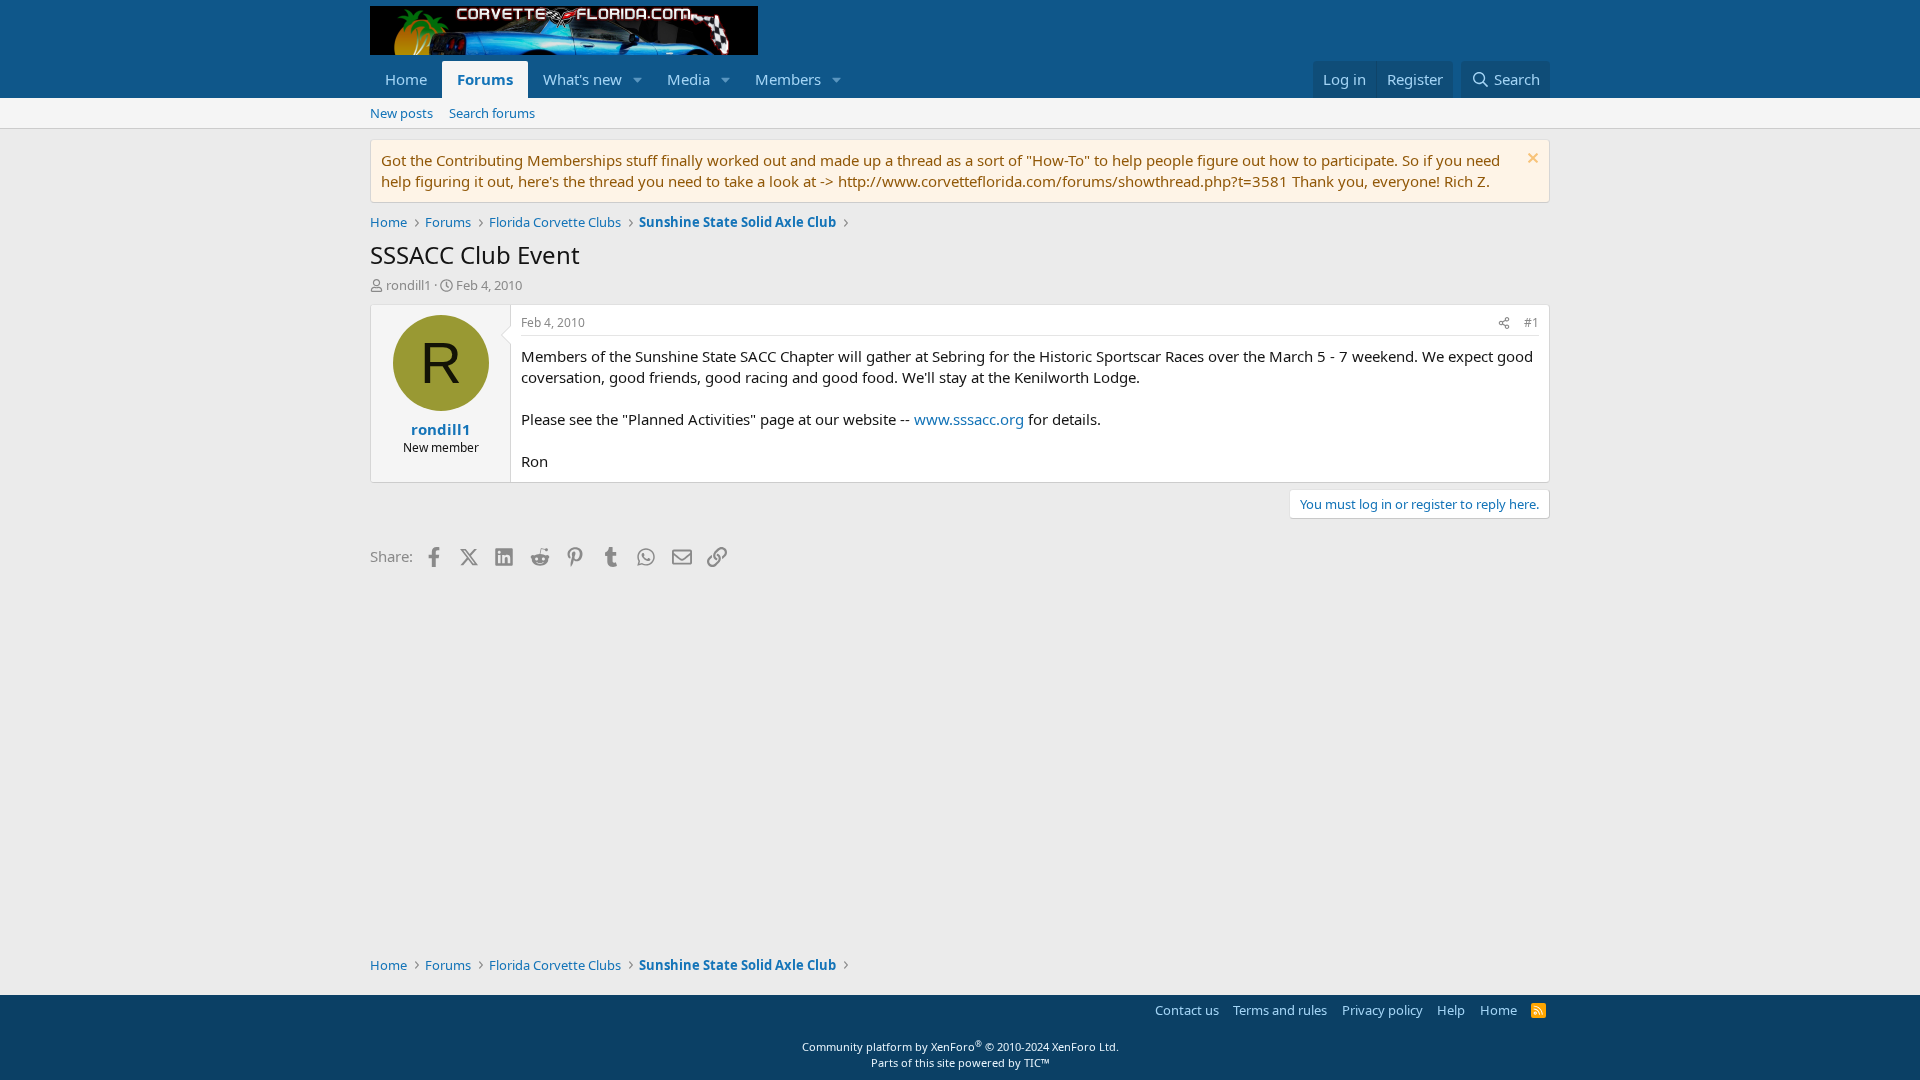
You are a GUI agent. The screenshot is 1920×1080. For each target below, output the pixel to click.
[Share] (1504, 323)
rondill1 (408, 285)
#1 (1531, 322)
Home (406, 79)
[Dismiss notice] (1530, 160)
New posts (401, 113)
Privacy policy (1382, 1010)
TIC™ (1037, 1062)
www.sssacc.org (969, 419)
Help (1451, 1010)
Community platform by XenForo (960, 1046)
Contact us (1187, 1010)
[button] (638, 79)
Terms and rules (1280, 1010)
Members (788, 79)
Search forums (492, 113)
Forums (485, 79)
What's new (582, 79)
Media (688, 79)
